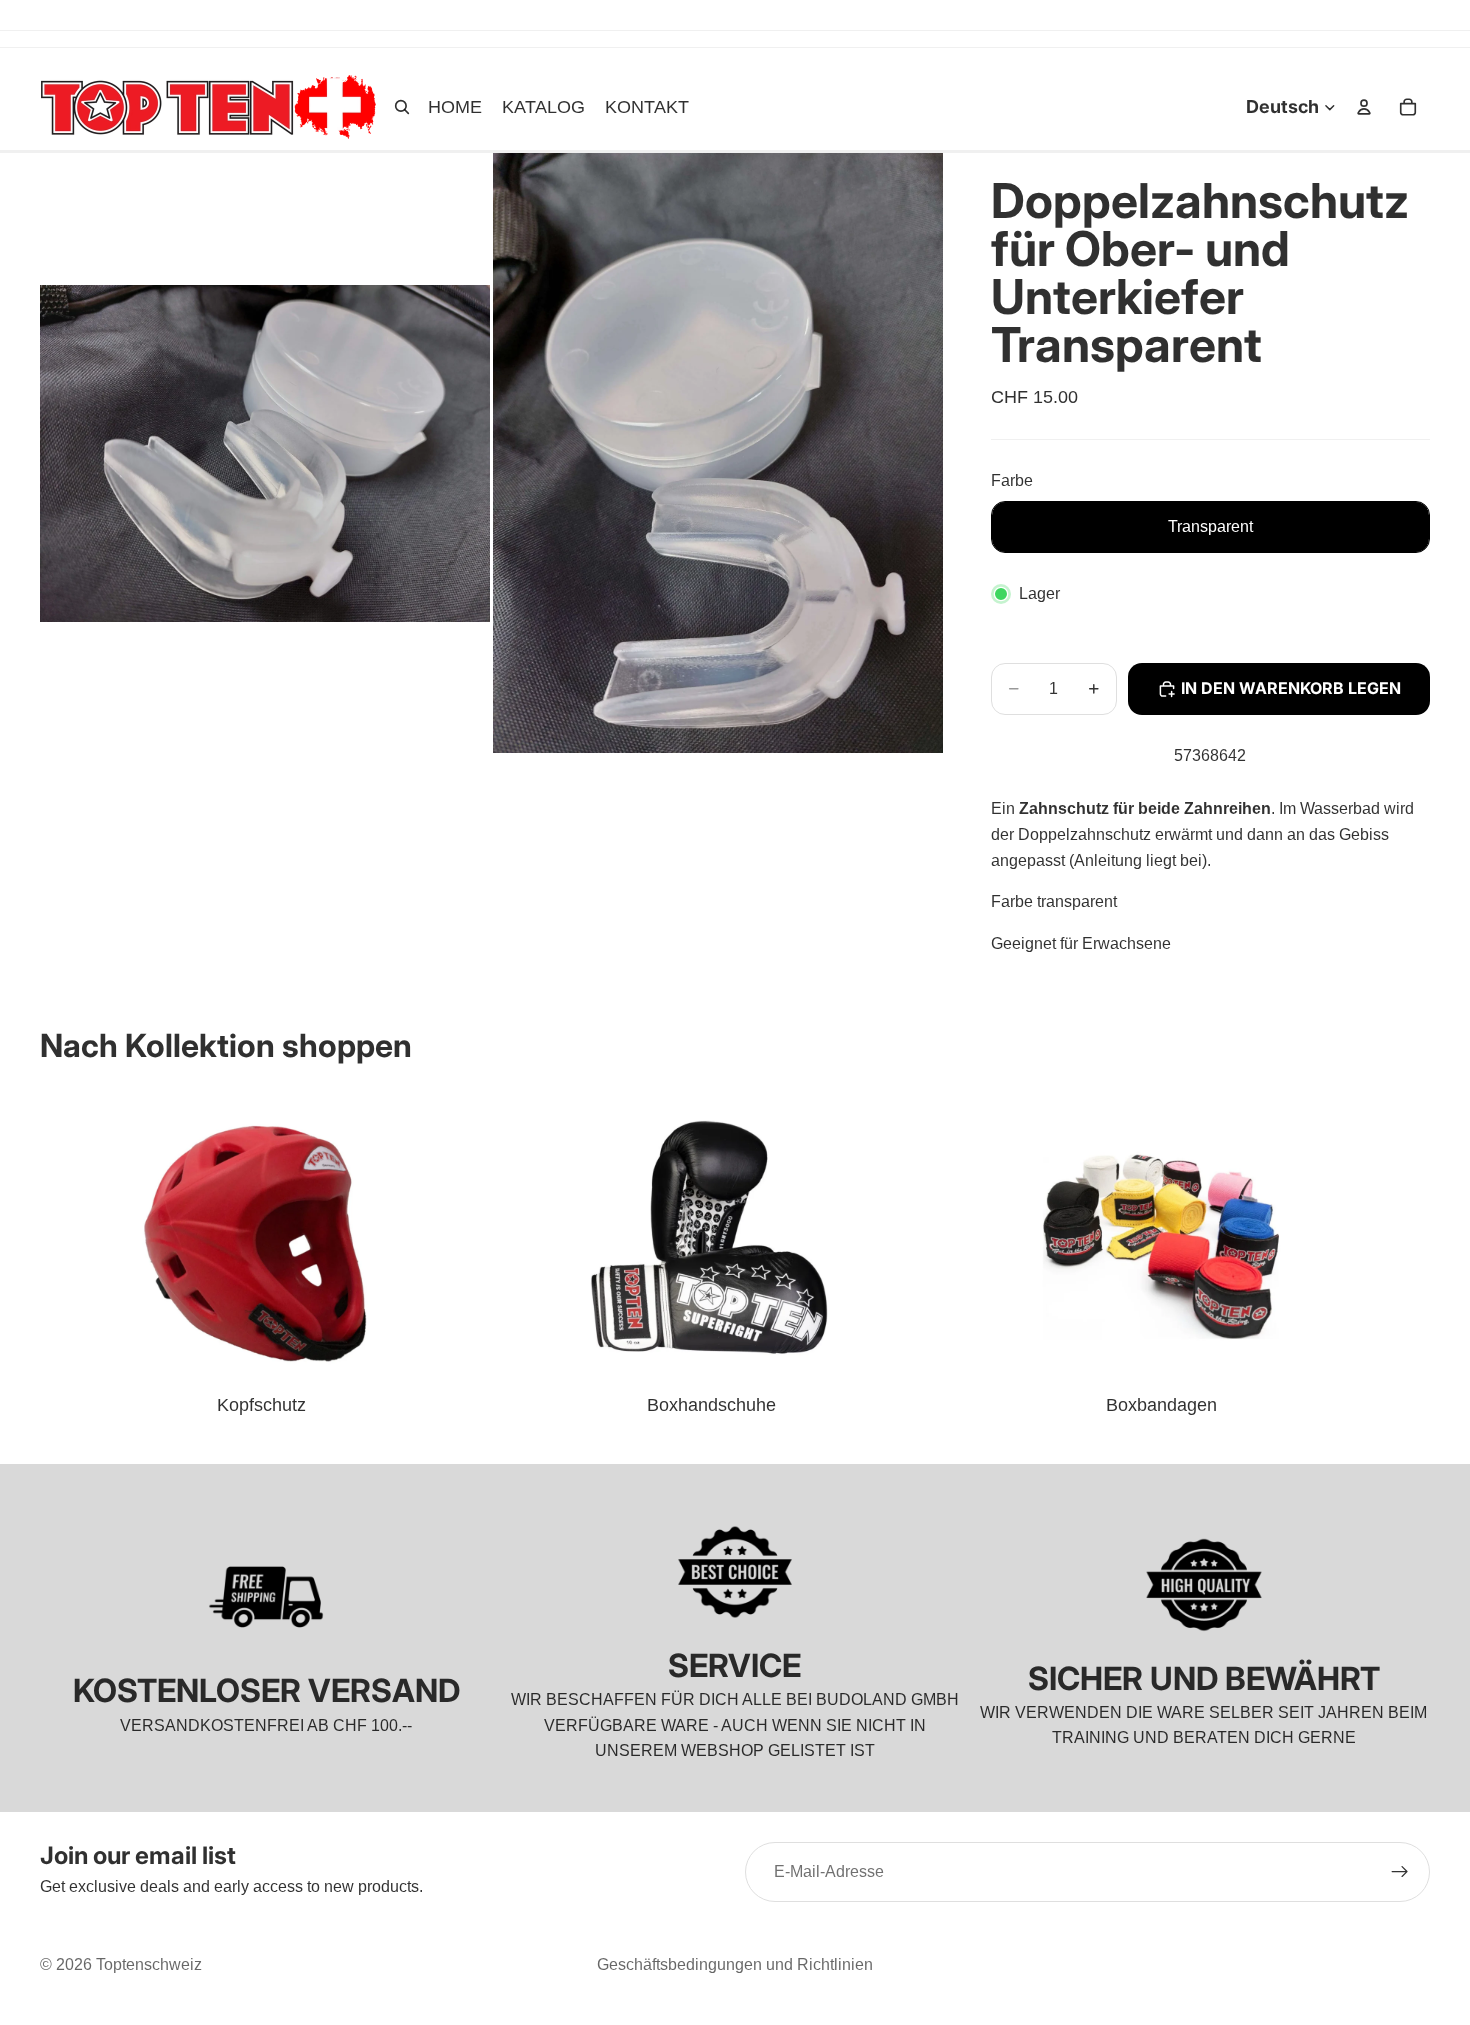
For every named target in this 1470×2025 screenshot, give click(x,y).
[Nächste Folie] (1408, 1254)
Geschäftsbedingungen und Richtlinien (735, 1964)
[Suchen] (402, 107)
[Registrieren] (1400, 1872)
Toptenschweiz (149, 1964)
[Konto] (1364, 107)
